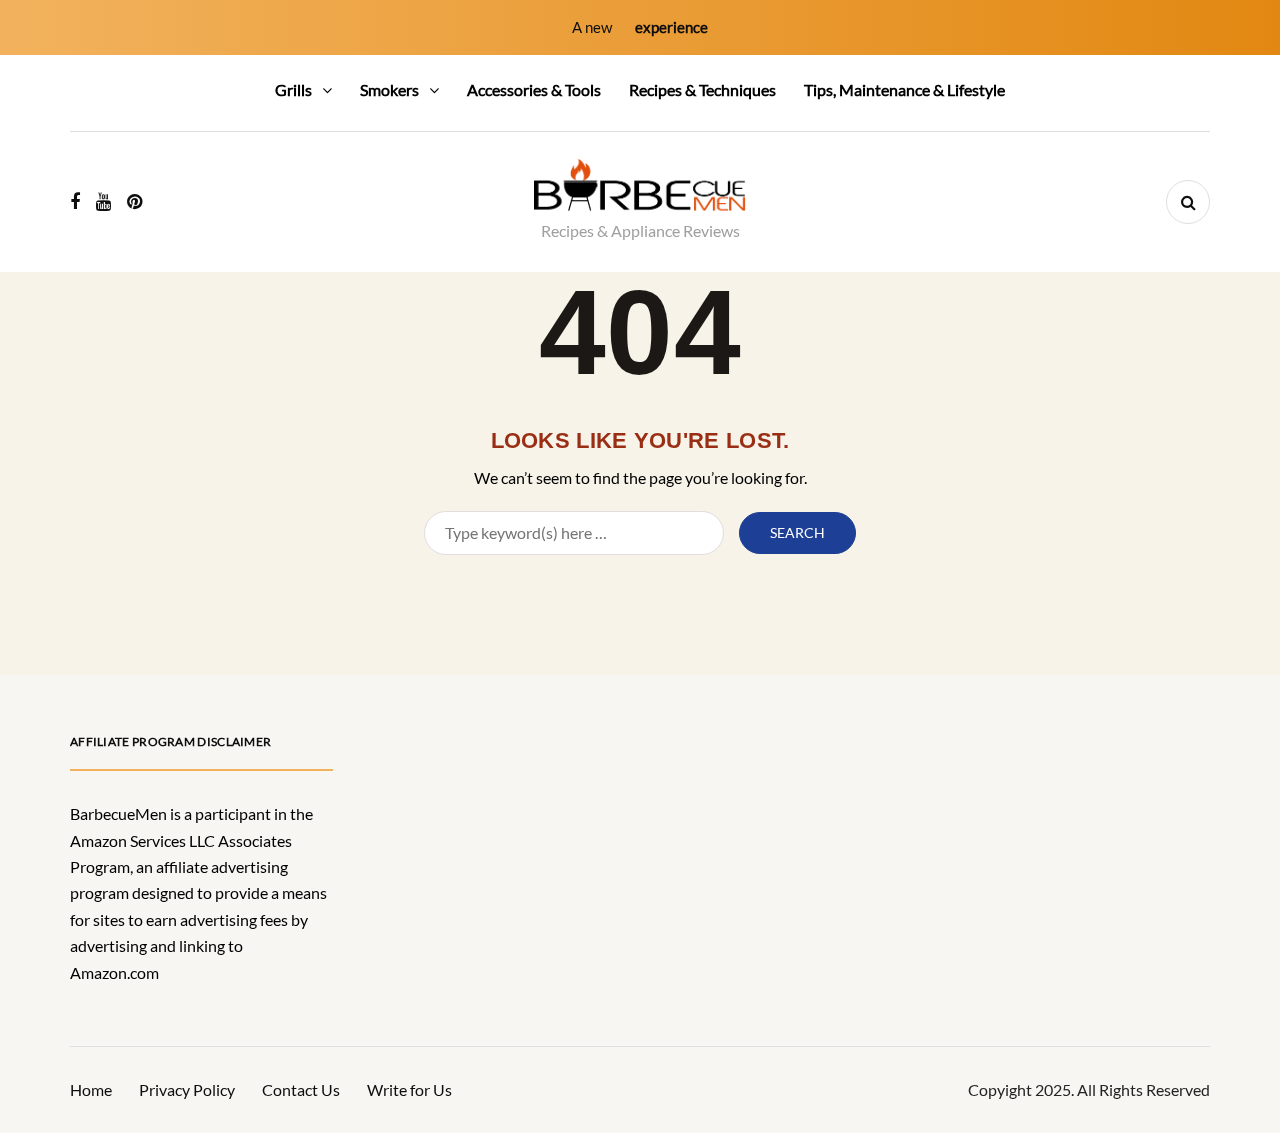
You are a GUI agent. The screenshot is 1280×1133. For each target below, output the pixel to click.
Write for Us (409, 1089)
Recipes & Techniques (702, 89)
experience (671, 27)
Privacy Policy (187, 1089)
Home (91, 1089)
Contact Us (301, 1089)
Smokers (389, 89)
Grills (293, 89)
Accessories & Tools (534, 89)
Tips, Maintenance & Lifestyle (904, 89)
